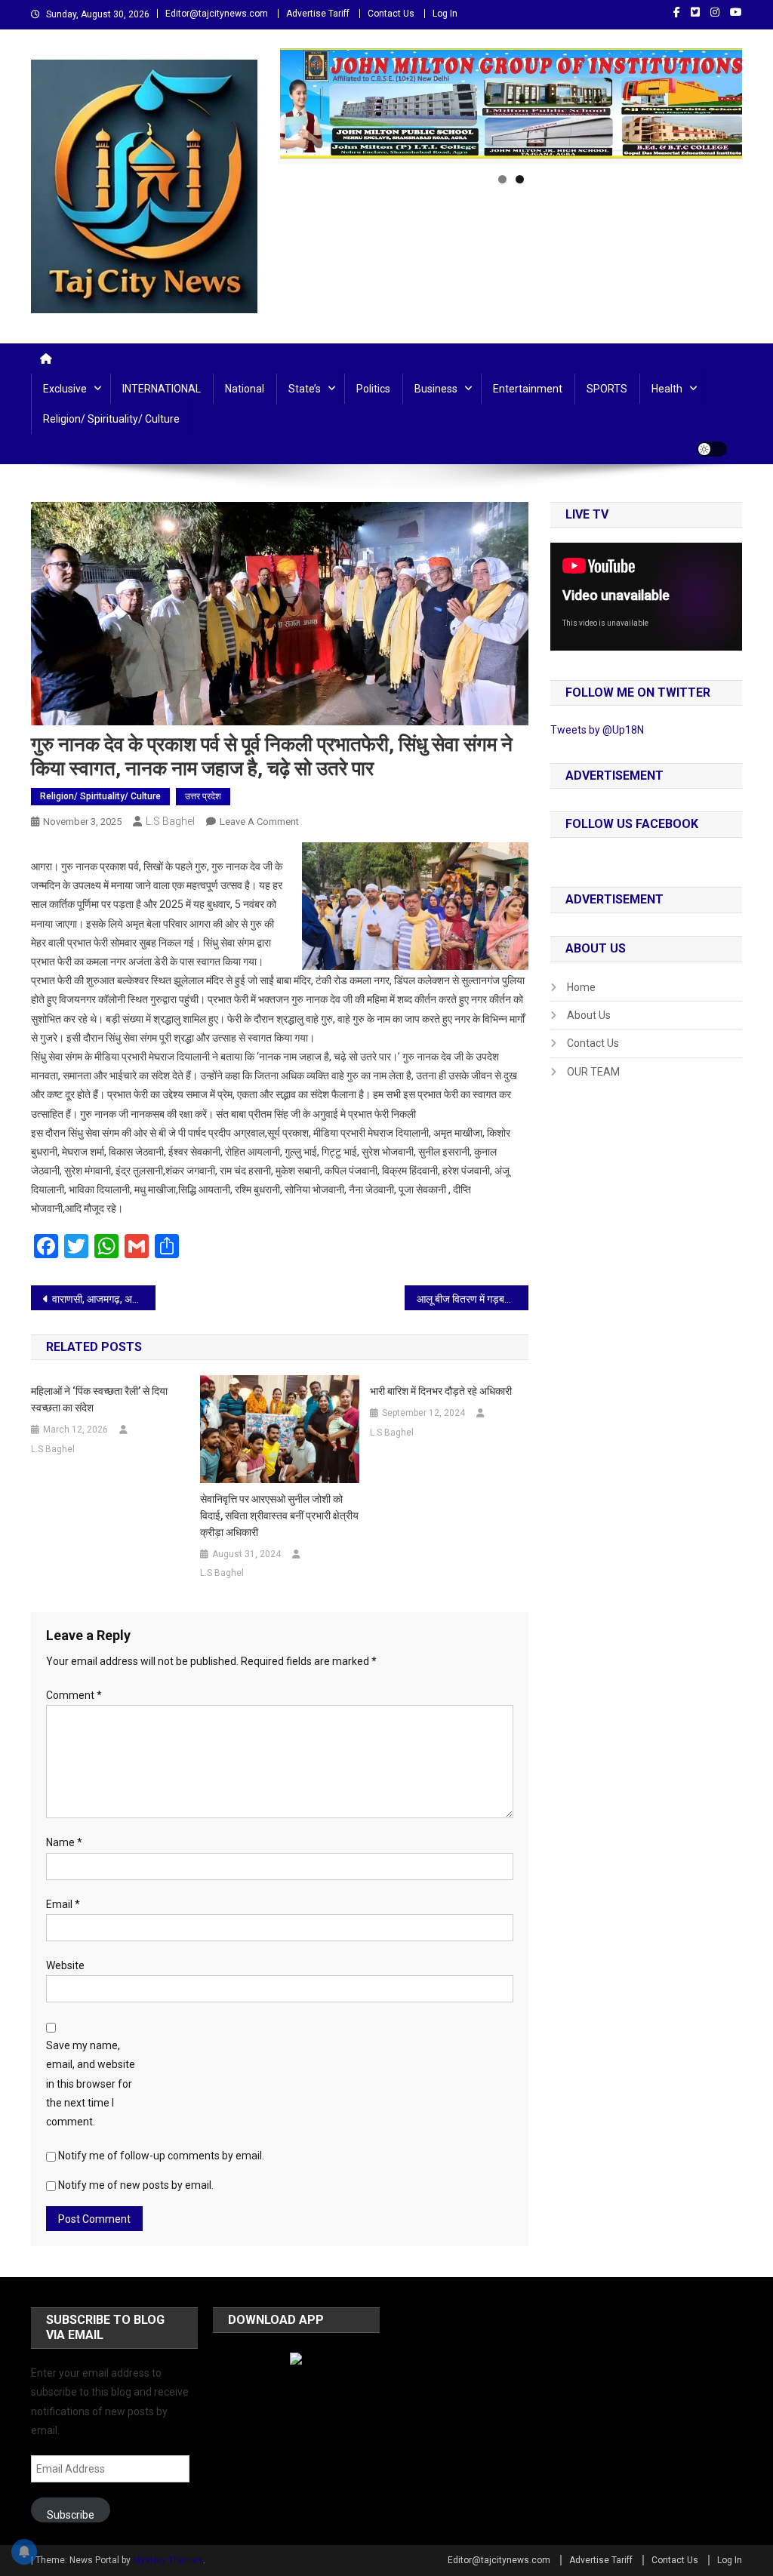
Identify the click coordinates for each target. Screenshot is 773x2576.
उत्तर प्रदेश (203, 796)
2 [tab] (520, 179)
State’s (305, 389)
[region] (511, 106)
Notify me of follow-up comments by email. (161, 2156)
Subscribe (71, 2515)
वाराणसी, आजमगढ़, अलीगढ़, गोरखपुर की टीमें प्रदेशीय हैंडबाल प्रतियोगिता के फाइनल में (104, 1299)
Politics (373, 389)
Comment (74, 1695)
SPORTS (607, 389)
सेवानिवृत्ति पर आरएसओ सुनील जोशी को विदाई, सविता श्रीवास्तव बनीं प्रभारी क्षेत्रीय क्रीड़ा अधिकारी (279, 1516)
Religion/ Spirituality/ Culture (111, 419)
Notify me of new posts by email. (136, 2185)
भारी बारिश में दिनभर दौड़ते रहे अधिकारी (441, 1391)
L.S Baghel (170, 821)
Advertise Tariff (318, 14)
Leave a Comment (259, 822)
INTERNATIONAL (162, 389)
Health (667, 389)
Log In (445, 14)
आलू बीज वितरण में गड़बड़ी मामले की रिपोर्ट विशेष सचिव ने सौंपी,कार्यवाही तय (473, 1299)
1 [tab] (502, 179)
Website (65, 1965)
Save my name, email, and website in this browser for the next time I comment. (91, 2084)
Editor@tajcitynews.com (217, 14)
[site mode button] (712, 449)
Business (436, 389)
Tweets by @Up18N (597, 730)
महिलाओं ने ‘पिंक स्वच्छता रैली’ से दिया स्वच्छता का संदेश (99, 1399)
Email (63, 1904)
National (245, 389)
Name (64, 1842)
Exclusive (65, 389)
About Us (589, 1015)
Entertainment (528, 389)
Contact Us (391, 14)
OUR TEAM (593, 1072)
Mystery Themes (168, 2560)
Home (581, 987)
